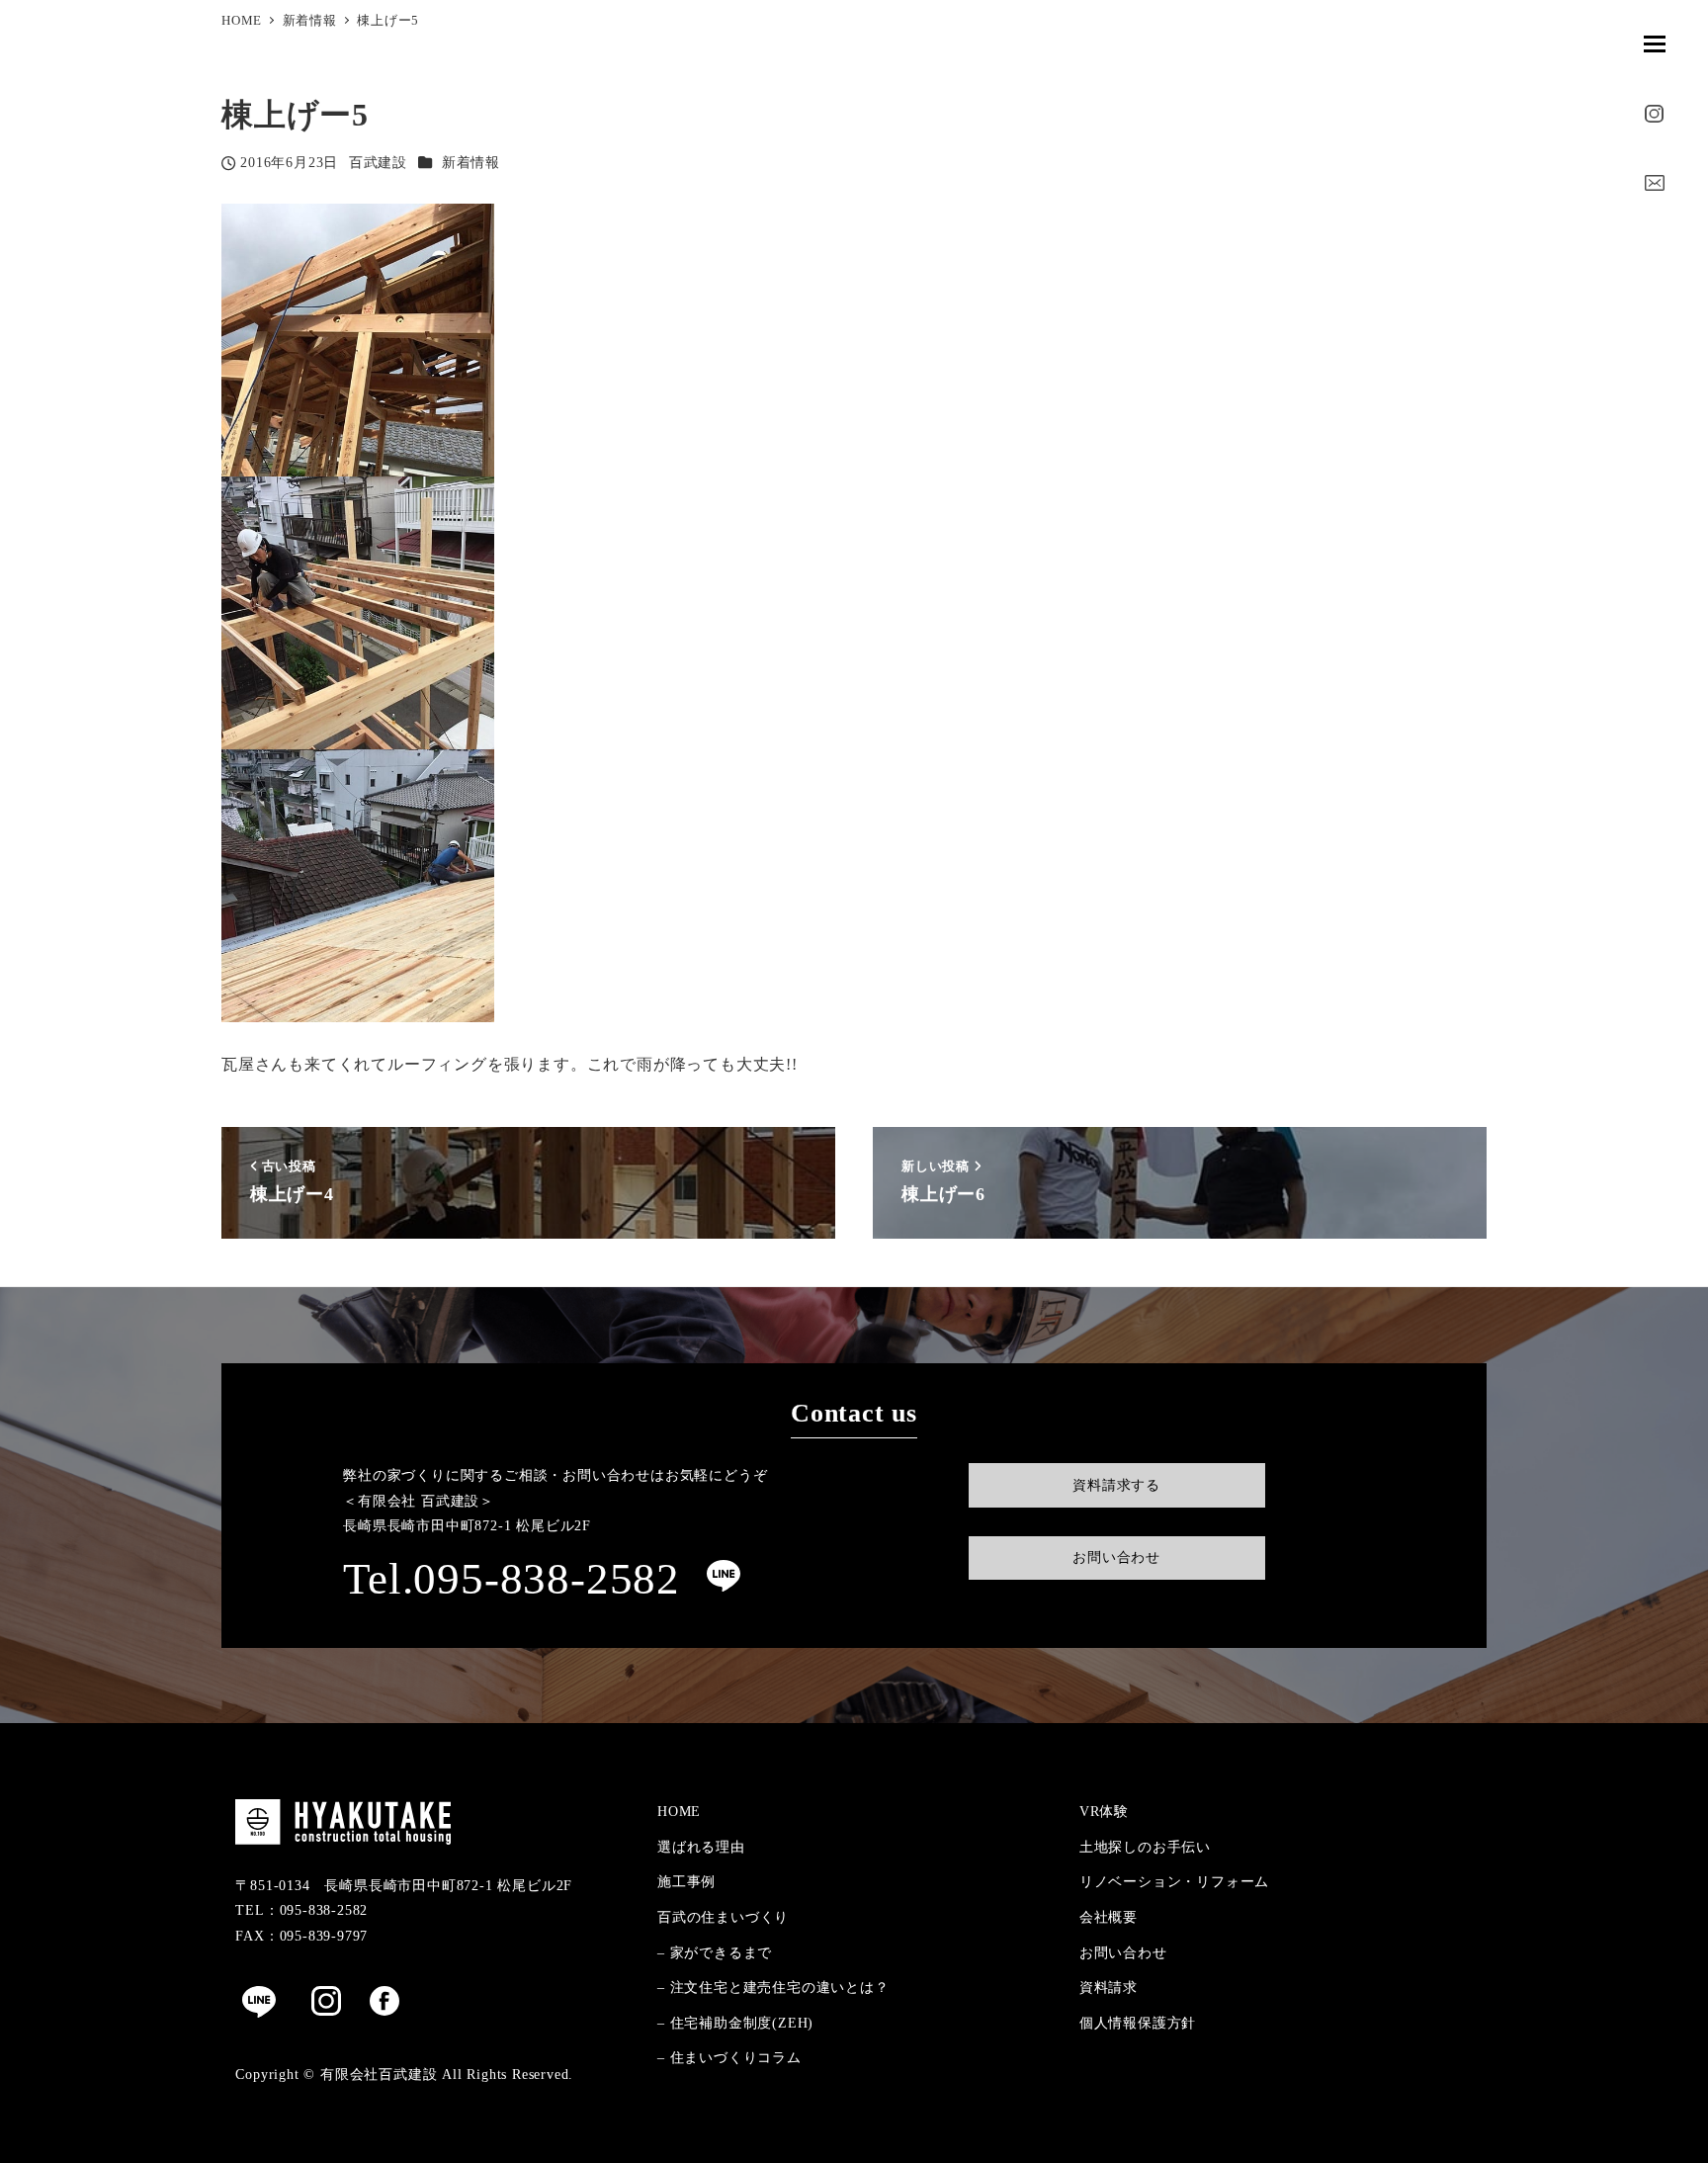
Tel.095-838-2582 (512, 1579)
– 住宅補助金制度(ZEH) (735, 2023)
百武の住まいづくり (723, 1917)
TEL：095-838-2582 (301, 1910)
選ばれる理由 (701, 1847)
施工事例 (686, 1881)
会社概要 (1109, 1917)
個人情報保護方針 (1138, 2023)
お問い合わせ (1123, 1952)
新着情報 (471, 162)
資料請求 (1109, 1987)
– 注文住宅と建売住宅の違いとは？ (773, 1987)
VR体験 (1104, 1811)
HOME (679, 1811)
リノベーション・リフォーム (1174, 1881)
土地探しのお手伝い (1145, 1847)
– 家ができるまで (715, 1952)
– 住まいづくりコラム (729, 2057)
